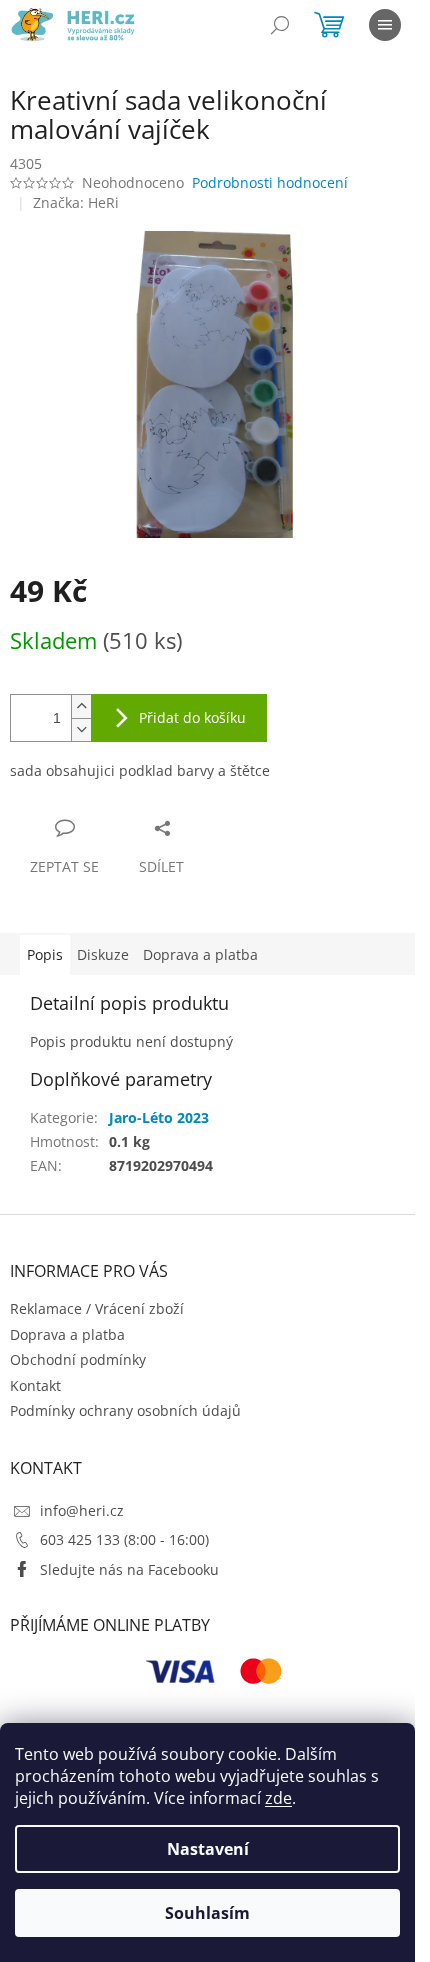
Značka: (76, 202)
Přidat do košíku (192, 717)
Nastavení (208, 1849)
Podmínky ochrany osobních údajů (125, 1410)
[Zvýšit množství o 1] (81, 706)
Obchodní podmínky (78, 1359)
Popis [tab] (45, 954)
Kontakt (35, 1385)
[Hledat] (280, 25)
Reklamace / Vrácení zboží (97, 1308)
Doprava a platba (67, 1334)
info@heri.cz (82, 1510)
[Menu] (385, 25)
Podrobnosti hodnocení (270, 182)
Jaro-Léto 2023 (159, 1117)
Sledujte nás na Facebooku (129, 1569)
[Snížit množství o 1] (81, 729)
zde (278, 1798)
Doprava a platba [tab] (200, 954)
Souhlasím (207, 1913)
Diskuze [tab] (103, 954)
